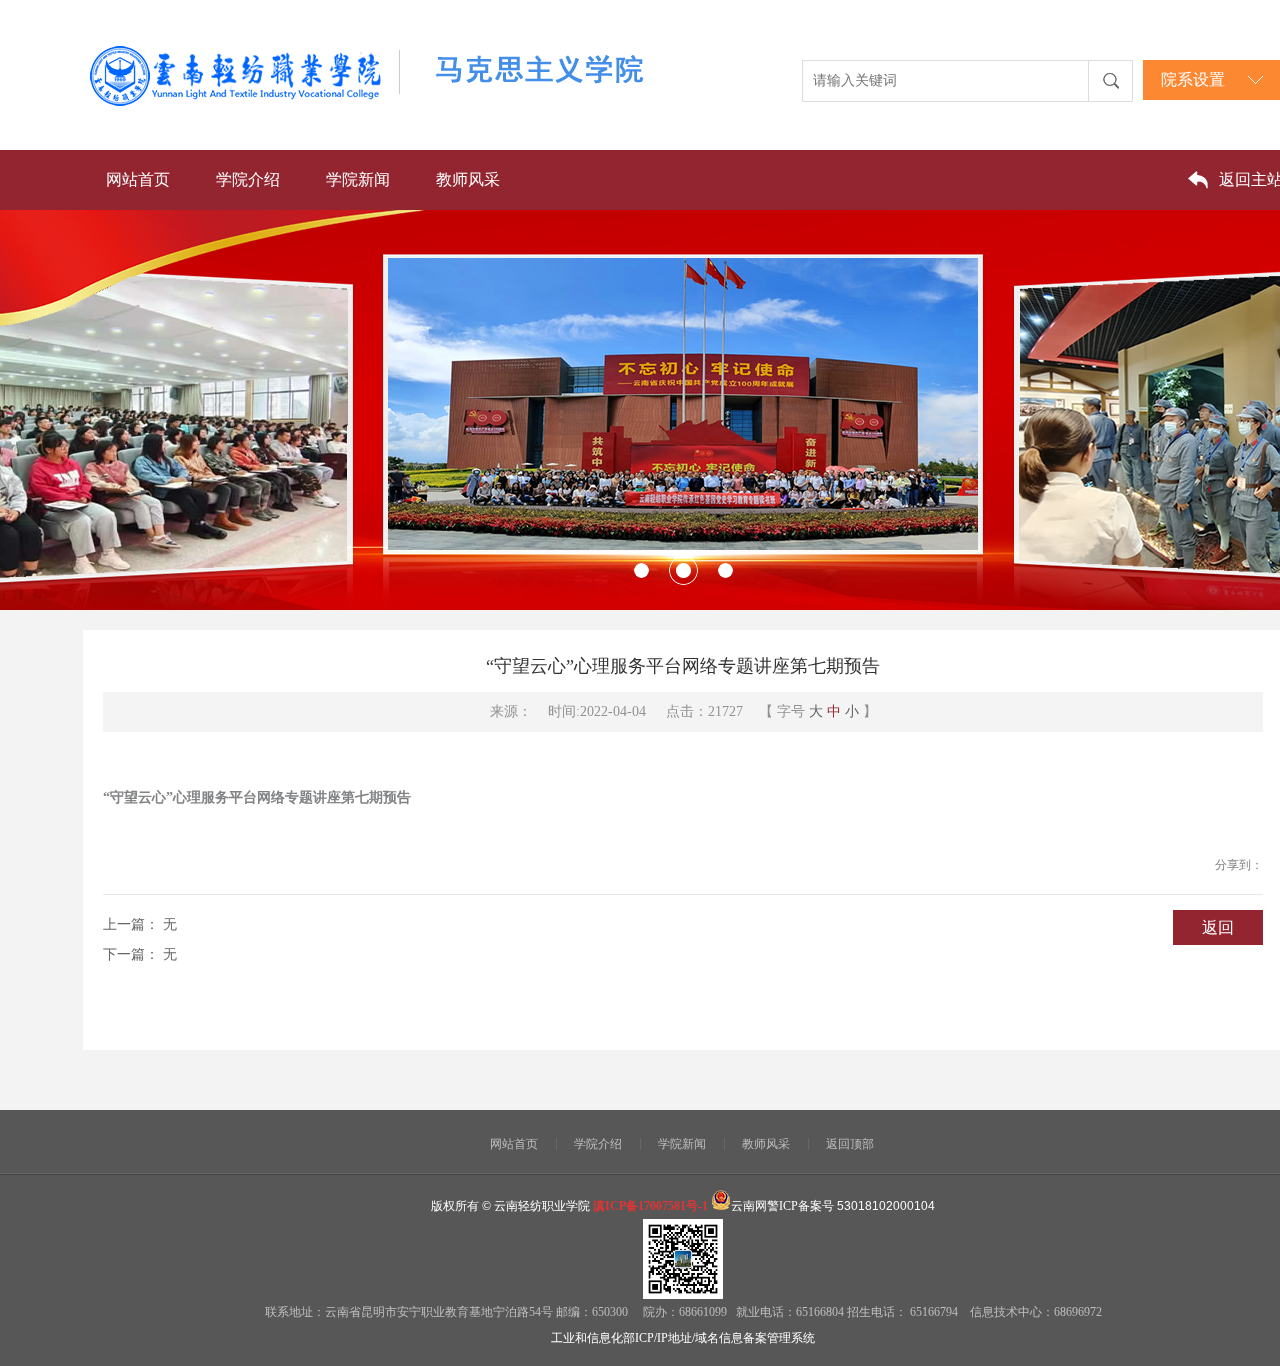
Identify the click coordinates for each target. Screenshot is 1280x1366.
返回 (1218, 927)
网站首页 (138, 179)
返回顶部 (850, 1144)
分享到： (1239, 865)
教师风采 (468, 179)
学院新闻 (358, 179)
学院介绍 (248, 179)
